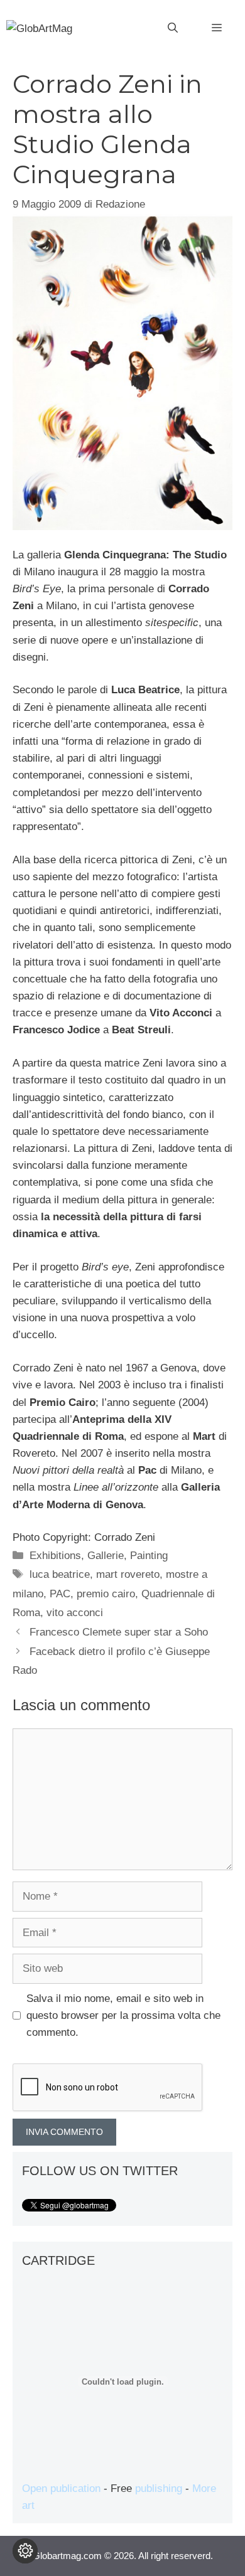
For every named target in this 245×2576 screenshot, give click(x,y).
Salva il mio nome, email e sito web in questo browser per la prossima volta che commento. (123, 2015)
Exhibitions (55, 1556)
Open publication (61, 2488)
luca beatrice (60, 1574)
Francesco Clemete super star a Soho (119, 1632)
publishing (159, 2488)
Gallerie (106, 1556)
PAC (60, 1594)
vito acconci (75, 1613)
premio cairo (106, 1594)
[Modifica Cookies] (25, 2551)
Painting (149, 1556)
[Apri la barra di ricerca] (173, 28)
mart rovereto (128, 1574)
